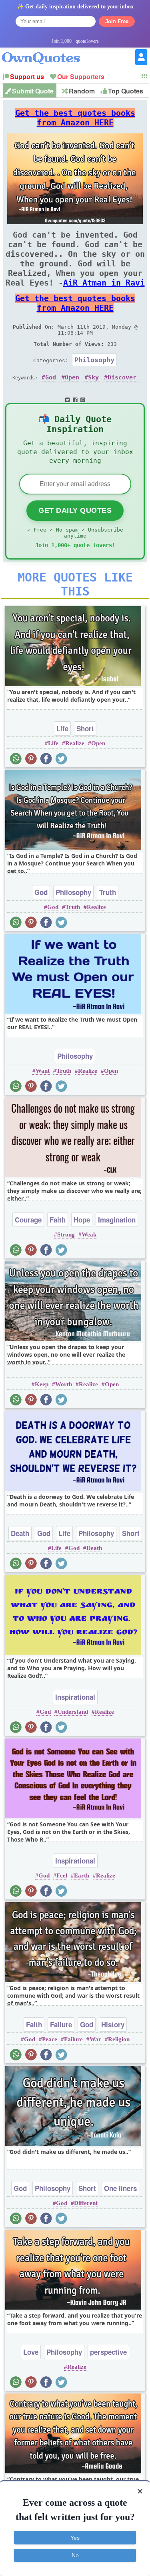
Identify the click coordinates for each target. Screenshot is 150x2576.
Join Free (117, 21)
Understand (73, 1712)
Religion (119, 2039)
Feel (62, 1875)
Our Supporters (81, 76)
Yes (75, 2538)
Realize (75, 743)
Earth (82, 1875)
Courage (28, 1220)
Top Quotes (126, 91)
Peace (50, 2039)
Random (82, 91)
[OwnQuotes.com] (46, 51)
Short (85, 728)
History (113, 2024)
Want (43, 1071)
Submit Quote (33, 91)
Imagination (117, 1220)
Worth (64, 1384)
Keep (42, 1384)
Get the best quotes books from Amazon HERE (75, 118)
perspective (108, 2352)
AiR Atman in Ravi (104, 283)
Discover (122, 377)
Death (20, 1533)
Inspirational (75, 1697)
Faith (58, 1220)
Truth (108, 892)
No (75, 2555)
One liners (120, 2188)
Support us (27, 76)
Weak (89, 1234)
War (95, 2039)
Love (31, 2352)
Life (62, 728)
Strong (66, 1234)
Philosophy (94, 360)
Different (86, 2203)
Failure (61, 2024)
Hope (82, 1220)
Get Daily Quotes (75, 510)
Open (72, 377)
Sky (93, 377)
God (51, 377)
